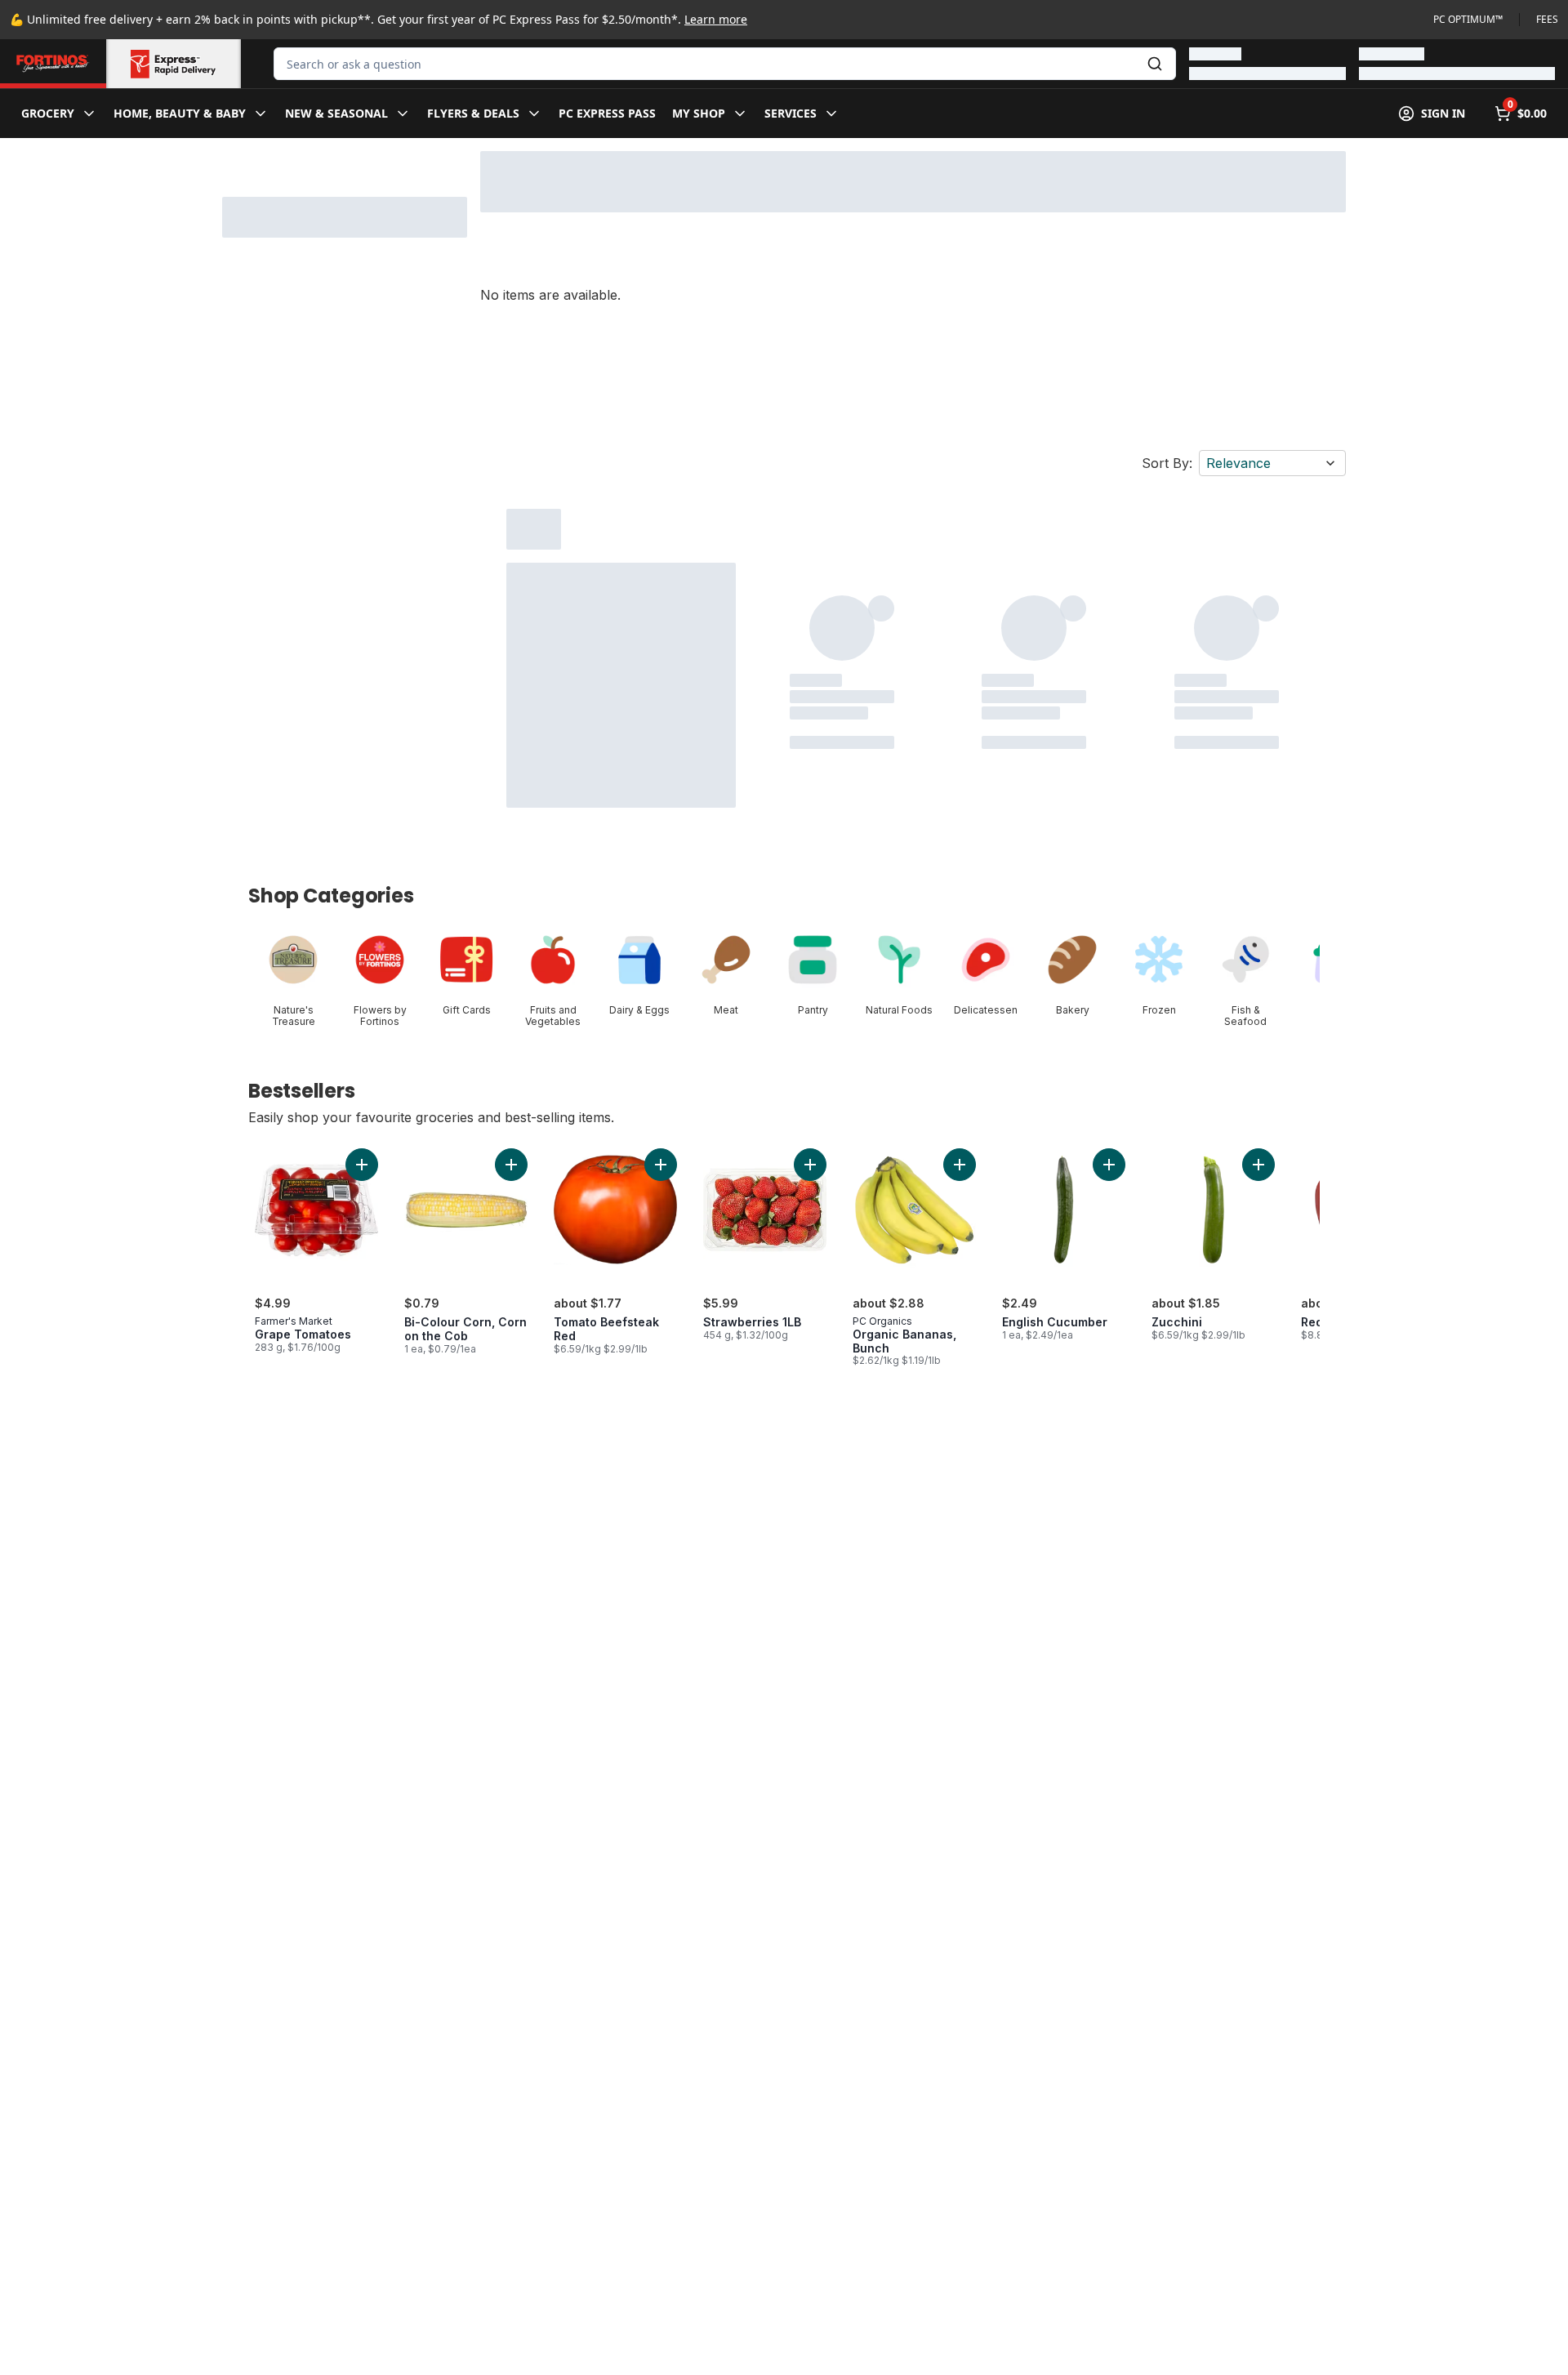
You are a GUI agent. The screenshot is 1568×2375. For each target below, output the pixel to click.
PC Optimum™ (1468, 20)
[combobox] (725, 64)
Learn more (716, 19)
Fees (1547, 20)
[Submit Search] (1155, 64)
